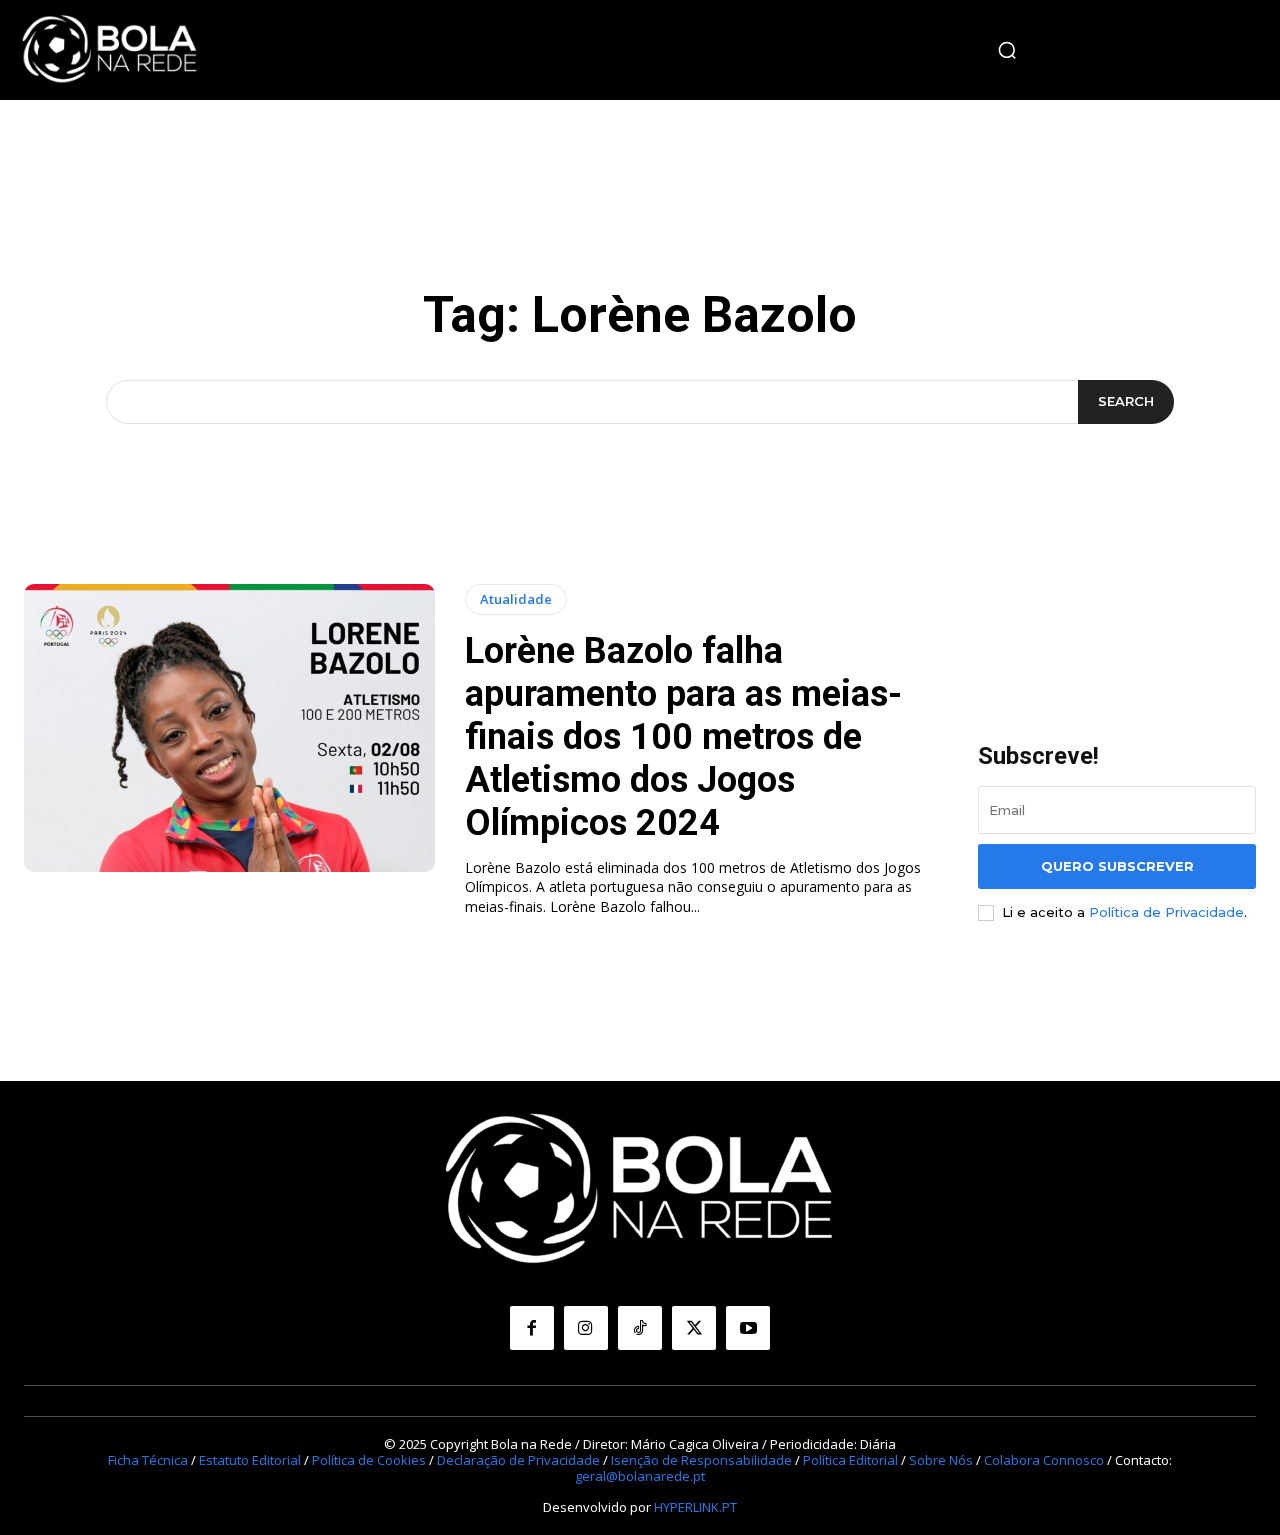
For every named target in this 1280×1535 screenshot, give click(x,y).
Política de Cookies (369, 1460)
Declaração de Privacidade (518, 1460)
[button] (1007, 50)
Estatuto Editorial (250, 1460)
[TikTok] (640, 1328)
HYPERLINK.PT (695, 1507)
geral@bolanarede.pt (640, 1476)
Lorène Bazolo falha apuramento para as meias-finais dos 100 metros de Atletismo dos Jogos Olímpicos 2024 (683, 737)
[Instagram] (586, 1328)
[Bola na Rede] (110, 50)
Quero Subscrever (1117, 866)
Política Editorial (850, 1460)
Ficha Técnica (148, 1460)
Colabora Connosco (1044, 1460)
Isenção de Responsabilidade (701, 1460)
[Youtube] (748, 1328)
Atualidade (516, 599)
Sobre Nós (941, 1460)
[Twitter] (694, 1328)
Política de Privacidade (1166, 912)
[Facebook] (532, 1328)
